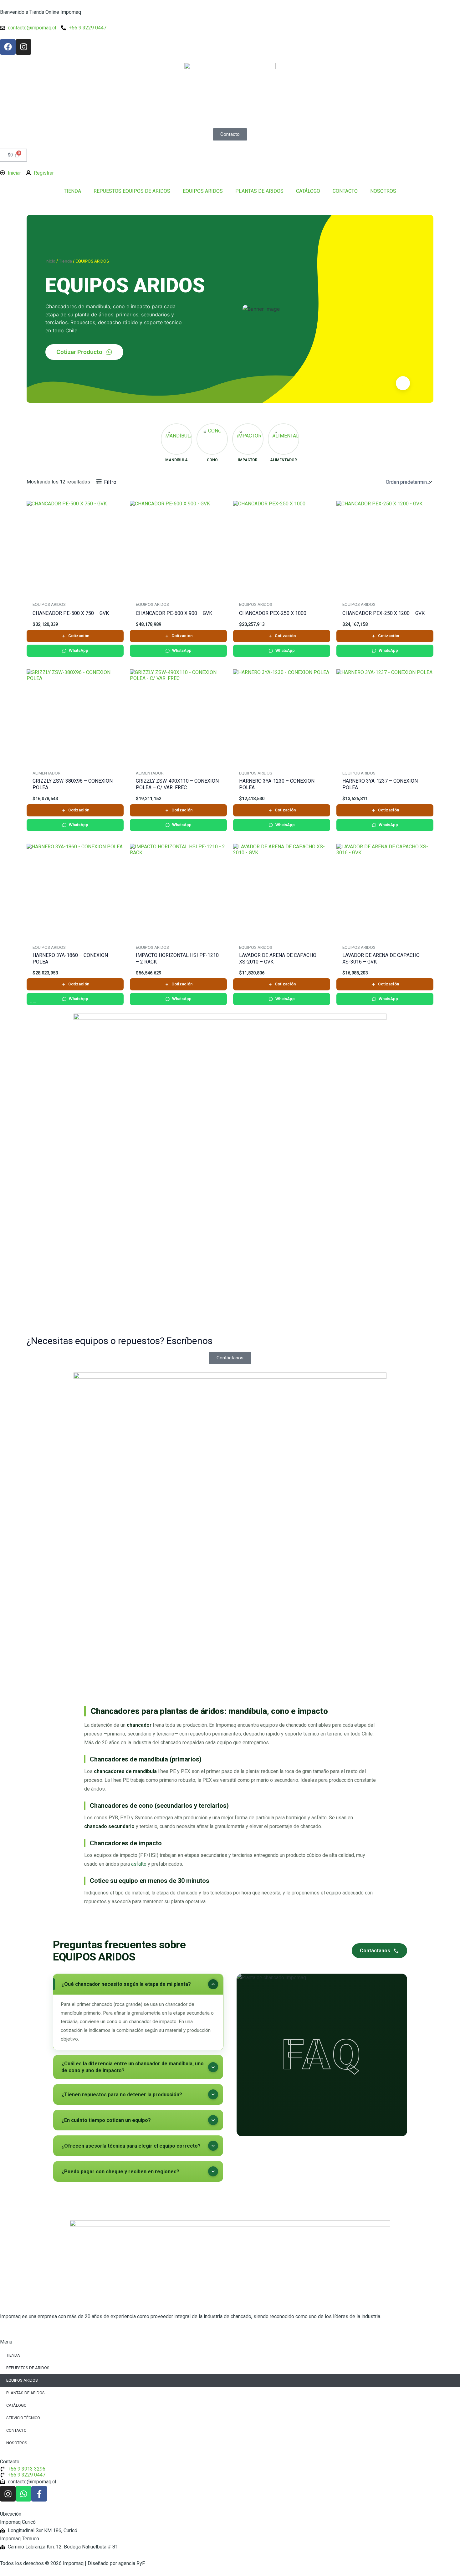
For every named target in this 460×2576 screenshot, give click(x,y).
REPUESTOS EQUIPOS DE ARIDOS (132, 191)
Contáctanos (375, 1951)
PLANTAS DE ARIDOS (259, 191)
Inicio (50, 261)
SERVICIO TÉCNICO (23, 2418)
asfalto (139, 1864)
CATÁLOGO (308, 191)
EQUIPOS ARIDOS (203, 191)
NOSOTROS (383, 191)
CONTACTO (345, 191)
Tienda (65, 261)
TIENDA (72, 191)
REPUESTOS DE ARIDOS (28, 2368)
